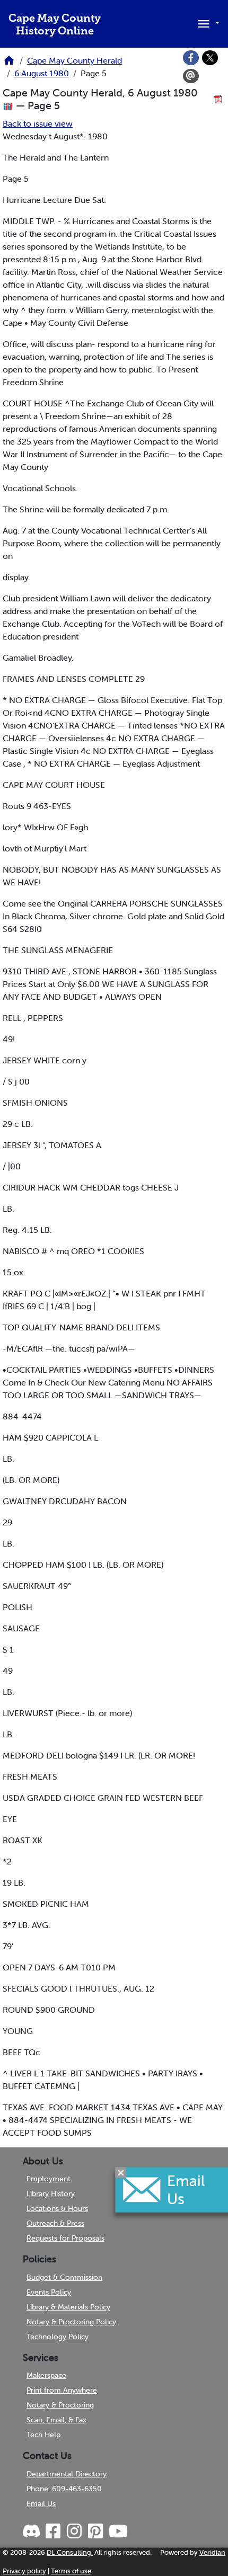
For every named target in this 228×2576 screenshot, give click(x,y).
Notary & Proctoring (60, 2405)
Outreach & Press (55, 2223)
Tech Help (43, 2435)
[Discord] (32, 2531)
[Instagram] (74, 2531)
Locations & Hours (57, 2208)
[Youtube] (118, 2531)
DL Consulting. (70, 2552)
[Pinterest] (95, 2531)
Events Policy (49, 2292)
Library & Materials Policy (68, 2307)
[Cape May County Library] (9, 64)
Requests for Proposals (65, 2238)
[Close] (121, 2172)
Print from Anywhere (62, 2390)
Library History (51, 2193)
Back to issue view (38, 123)
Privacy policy (24, 2571)
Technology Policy (58, 2337)
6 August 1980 (42, 73)
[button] (207, 23)
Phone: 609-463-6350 (64, 2489)
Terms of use (71, 2571)
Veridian (212, 2552)
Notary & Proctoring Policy (71, 2322)
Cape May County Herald (74, 60)
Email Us (41, 2503)
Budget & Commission (64, 2277)
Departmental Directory (67, 2474)
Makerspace (46, 2375)
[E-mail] (191, 76)
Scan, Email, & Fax (56, 2420)
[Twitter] (210, 58)
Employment (49, 2179)
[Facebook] (191, 58)
